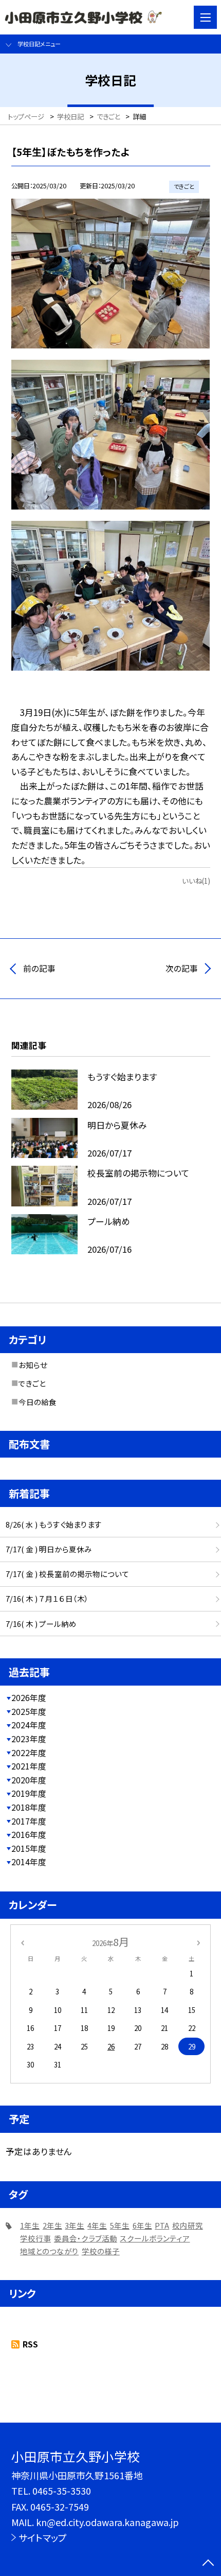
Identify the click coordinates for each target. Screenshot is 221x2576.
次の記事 (182, 968)
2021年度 (29, 1766)
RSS (30, 2344)
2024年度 (29, 1725)
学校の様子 (101, 2251)
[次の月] (198, 1942)
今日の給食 (38, 1402)
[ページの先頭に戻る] (208, 2564)
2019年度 (29, 1793)
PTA (162, 2225)
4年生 (97, 2225)
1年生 (30, 2225)
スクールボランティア (155, 2238)
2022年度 (29, 1753)
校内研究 (188, 2225)
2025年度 (29, 1712)
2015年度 (29, 1848)
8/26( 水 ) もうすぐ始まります (54, 1524)
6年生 (142, 2225)
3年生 (75, 2225)
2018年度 (29, 1807)
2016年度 (29, 1835)
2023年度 (29, 1739)
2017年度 (29, 1821)
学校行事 (35, 2238)
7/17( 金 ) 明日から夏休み (49, 1549)
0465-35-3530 (62, 2491)
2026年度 (29, 1698)
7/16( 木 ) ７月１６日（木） (47, 1598)
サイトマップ (43, 2537)
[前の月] (22, 1942)
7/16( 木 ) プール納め (41, 1624)
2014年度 (29, 1862)
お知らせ (33, 1365)
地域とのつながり (49, 2251)
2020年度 (29, 1780)
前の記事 (39, 968)
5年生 (120, 2225)
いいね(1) (196, 881)
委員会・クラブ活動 (86, 2238)
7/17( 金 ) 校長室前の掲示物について (67, 1574)
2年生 (52, 2225)
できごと (32, 1383)
